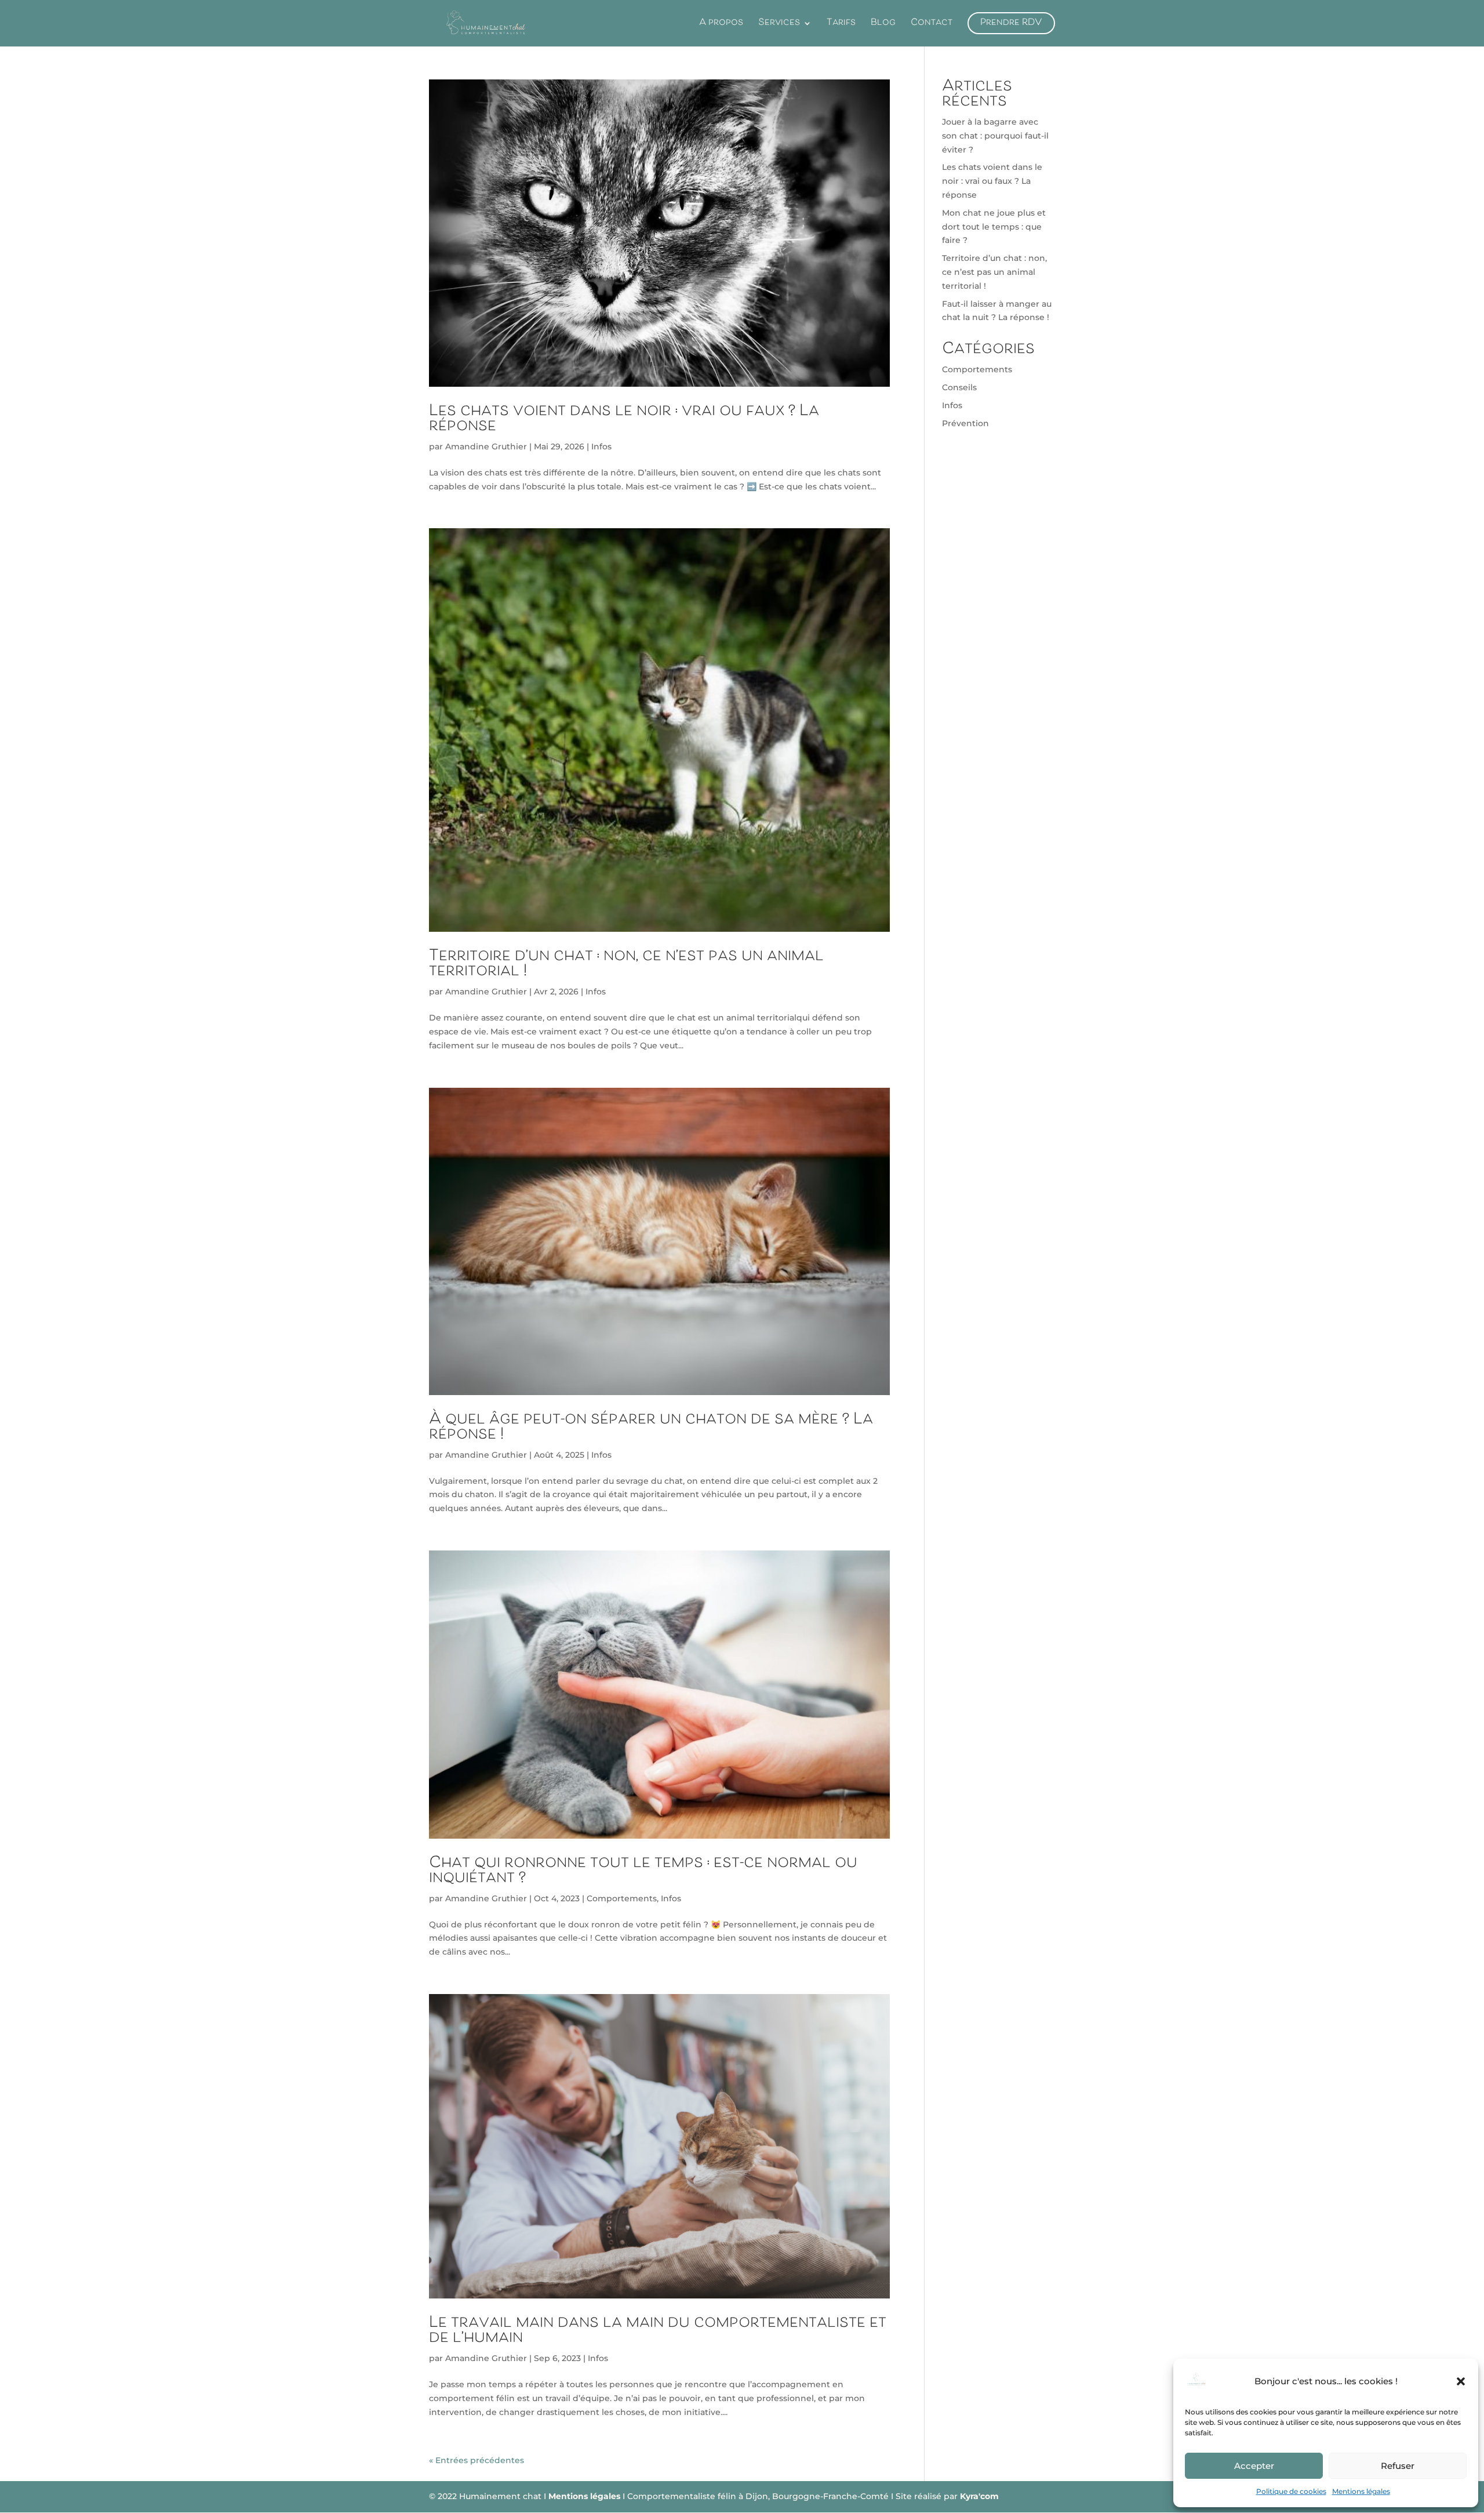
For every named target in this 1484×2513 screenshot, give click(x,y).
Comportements (622, 1898)
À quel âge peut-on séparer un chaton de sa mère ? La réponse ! (651, 1428)
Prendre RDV (1011, 23)
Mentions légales (1361, 2491)
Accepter (1254, 2466)
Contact (932, 26)
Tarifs (841, 26)
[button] (1461, 2381)
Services (779, 26)
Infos (601, 446)
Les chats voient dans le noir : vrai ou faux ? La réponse (624, 419)
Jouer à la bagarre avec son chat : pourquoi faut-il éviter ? (995, 136)
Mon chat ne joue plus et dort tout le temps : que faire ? (994, 227)
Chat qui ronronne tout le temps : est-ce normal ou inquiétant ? (643, 1871)
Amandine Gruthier (486, 446)
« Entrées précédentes (477, 2460)
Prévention (965, 423)
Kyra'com (979, 2496)
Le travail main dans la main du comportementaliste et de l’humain (658, 2331)
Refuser (1398, 2466)
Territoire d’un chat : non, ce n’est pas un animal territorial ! (626, 964)
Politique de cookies (1291, 2491)
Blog (883, 26)
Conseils (959, 387)
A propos (721, 26)
